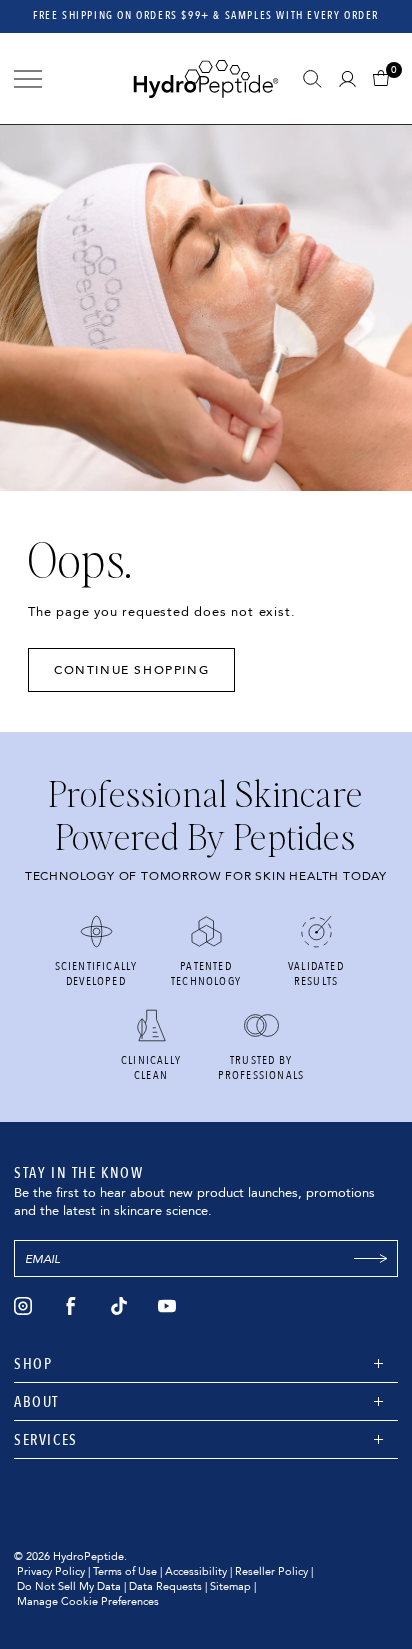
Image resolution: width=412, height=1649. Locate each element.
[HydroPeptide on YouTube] (167, 1306)
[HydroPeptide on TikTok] (119, 1306)
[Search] (312, 79)
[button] (385, 78)
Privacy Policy (51, 1571)
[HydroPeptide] (206, 78)
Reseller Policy (271, 1571)
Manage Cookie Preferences (88, 1601)
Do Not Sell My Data (69, 1586)
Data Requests (165, 1586)
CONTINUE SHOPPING (131, 670)
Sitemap (230, 1586)
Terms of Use (125, 1571)
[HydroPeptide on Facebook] (71, 1306)
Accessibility (196, 1571)
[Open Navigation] (28, 79)
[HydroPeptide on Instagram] (23, 1306)
